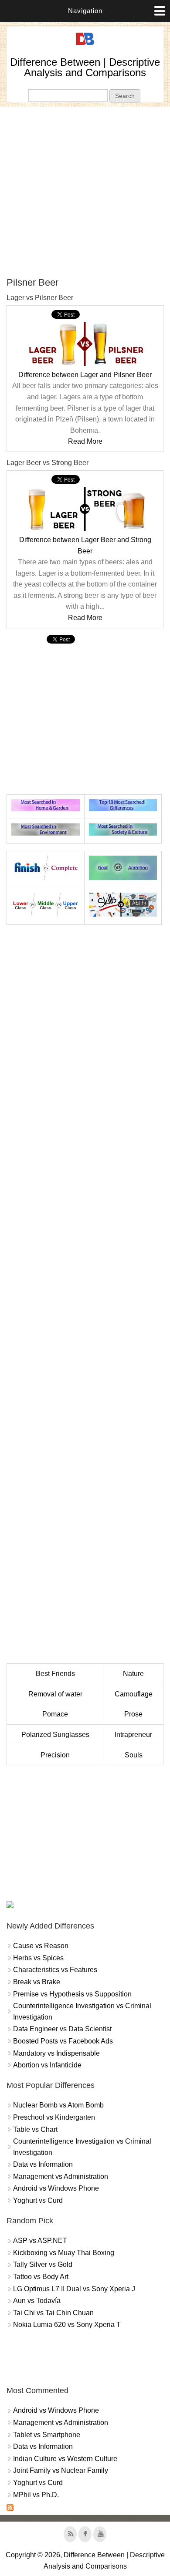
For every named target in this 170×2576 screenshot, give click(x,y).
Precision (55, 1755)
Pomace (55, 1714)
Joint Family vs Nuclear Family (61, 2470)
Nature (133, 1674)
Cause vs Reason (41, 1946)
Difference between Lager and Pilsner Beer (85, 375)
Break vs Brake (37, 1982)
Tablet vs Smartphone (47, 2435)
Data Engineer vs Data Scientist (62, 2029)
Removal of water (55, 1694)
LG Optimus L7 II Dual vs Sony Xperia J (74, 2289)
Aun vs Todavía (37, 2301)
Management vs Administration (61, 2176)
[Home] (85, 46)
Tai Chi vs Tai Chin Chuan (53, 2313)
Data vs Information (43, 2164)
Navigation (85, 11)
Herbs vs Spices (38, 1958)
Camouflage (134, 1694)
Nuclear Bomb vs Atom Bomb (58, 2105)
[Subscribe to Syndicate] (10, 2509)
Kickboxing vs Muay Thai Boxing (64, 2253)
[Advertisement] (85, 192)
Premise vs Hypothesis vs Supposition (72, 1994)
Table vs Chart (35, 2129)
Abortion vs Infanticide (47, 2065)
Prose (133, 1714)
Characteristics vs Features (55, 1970)
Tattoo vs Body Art (41, 2277)
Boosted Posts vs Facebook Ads (63, 2041)
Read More (85, 441)
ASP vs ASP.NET (40, 2241)
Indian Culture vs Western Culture (65, 2459)
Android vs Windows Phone (56, 2188)
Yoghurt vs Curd (38, 2200)
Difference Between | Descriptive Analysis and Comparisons (85, 67)
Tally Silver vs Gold (43, 2264)
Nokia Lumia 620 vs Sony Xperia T (67, 2325)
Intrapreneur (133, 1735)
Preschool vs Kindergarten (54, 2117)
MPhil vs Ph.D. (36, 2495)
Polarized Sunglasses (55, 1735)
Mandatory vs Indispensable (56, 2053)
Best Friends (55, 1674)
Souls (134, 1755)
